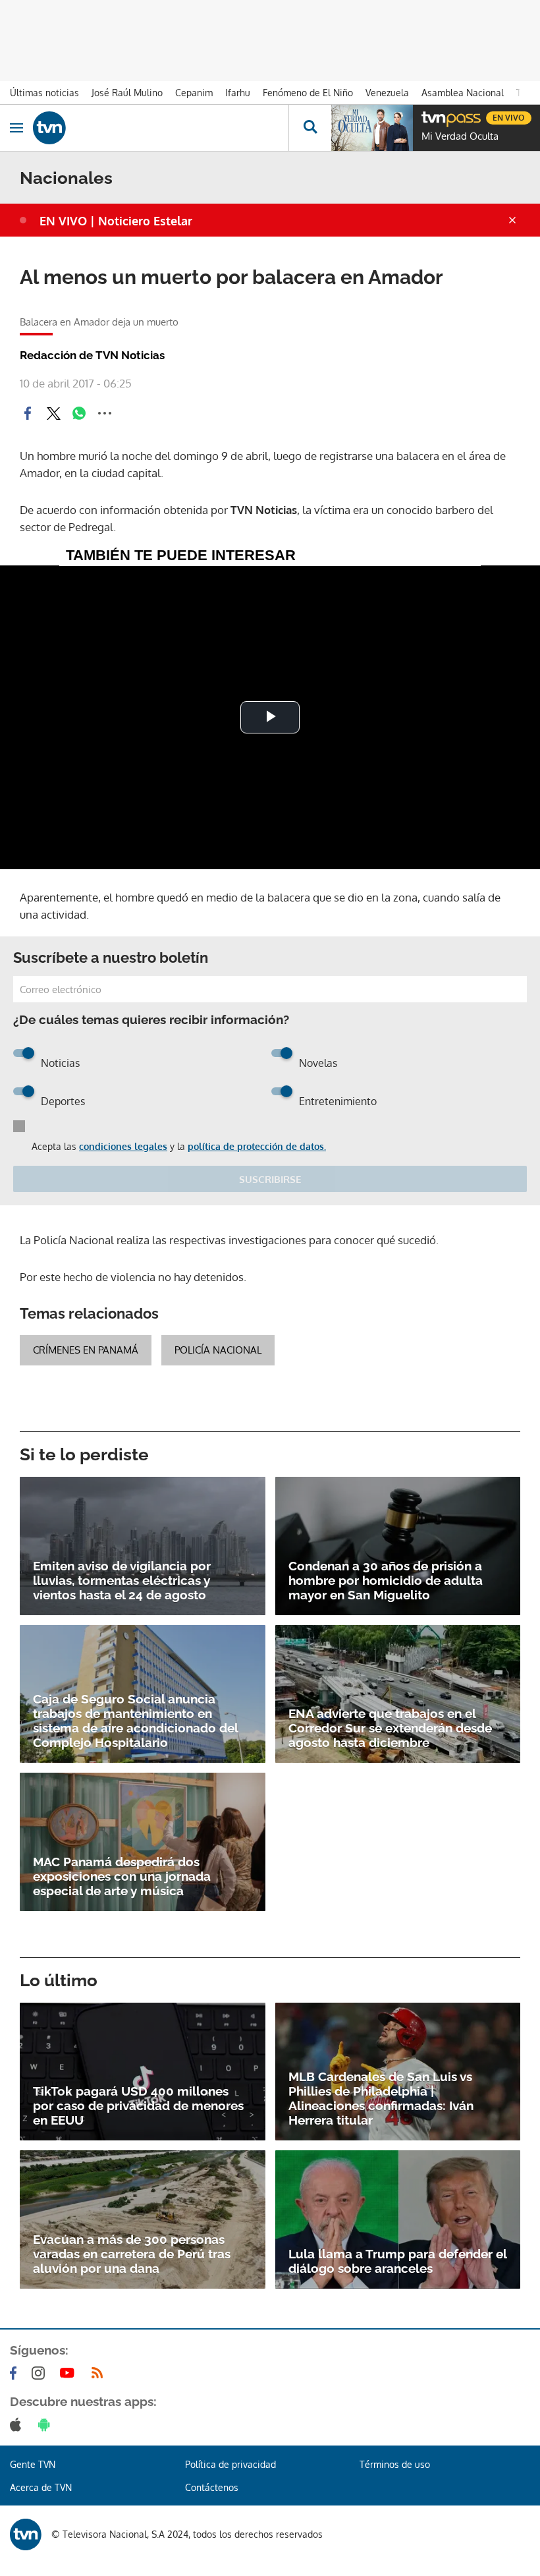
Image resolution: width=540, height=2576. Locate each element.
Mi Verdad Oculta (460, 136)
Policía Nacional (218, 1350)
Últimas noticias (44, 93)
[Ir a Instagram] (41, 2373)
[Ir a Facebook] (16, 2373)
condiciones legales (123, 1146)
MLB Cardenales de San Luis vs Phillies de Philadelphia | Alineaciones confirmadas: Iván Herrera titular (381, 2098)
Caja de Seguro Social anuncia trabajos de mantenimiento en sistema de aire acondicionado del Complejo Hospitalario (135, 1721)
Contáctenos (212, 2487)
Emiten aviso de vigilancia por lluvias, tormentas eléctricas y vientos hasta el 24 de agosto (122, 1580)
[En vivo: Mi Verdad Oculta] (372, 128)
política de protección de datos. (257, 1146)
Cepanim (194, 93)
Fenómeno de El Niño (308, 93)
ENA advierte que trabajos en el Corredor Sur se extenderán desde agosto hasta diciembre (390, 1728)
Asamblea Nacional (463, 93)
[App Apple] (18, 2424)
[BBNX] (26, 2534)
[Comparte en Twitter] (53, 413)
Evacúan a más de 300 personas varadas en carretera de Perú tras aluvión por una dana (132, 2254)
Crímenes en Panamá (86, 1350)
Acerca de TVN (41, 2487)
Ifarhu (238, 93)
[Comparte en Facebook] (28, 413)
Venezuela (387, 93)
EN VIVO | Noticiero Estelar (116, 221)
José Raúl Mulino (127, 93)
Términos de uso (395, 2464)
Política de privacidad (230, 2464)
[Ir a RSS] (100, 2373)
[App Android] (47, 2424)
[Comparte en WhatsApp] (79, 413)
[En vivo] (428, 116)
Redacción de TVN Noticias (92, 355)
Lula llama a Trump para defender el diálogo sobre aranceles (397, 2261)
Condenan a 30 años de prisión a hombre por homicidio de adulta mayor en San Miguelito (386, 1580)
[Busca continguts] (310, 128)
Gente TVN (33, 2464)
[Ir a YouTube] (70, 2373)
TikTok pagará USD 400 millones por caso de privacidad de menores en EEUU (138, 2105)
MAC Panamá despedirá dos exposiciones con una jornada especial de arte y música (122, 1876)
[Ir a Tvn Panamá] (161, 128)
